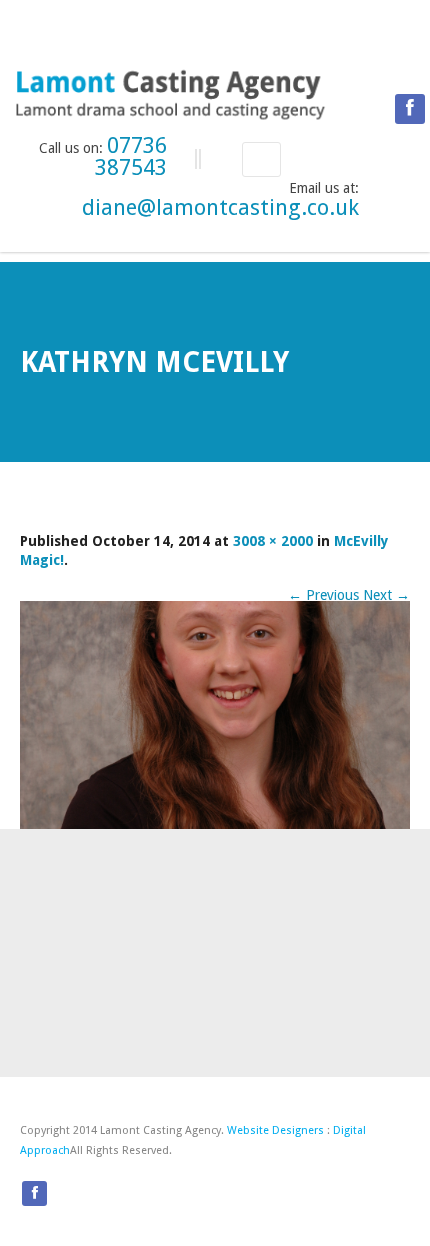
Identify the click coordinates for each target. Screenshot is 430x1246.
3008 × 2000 (273, 541)
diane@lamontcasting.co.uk (220, 207)
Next (386, 595)
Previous (323, 595)
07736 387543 (131, 156)
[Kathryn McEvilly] (215, 714)
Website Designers (275, 1130)
